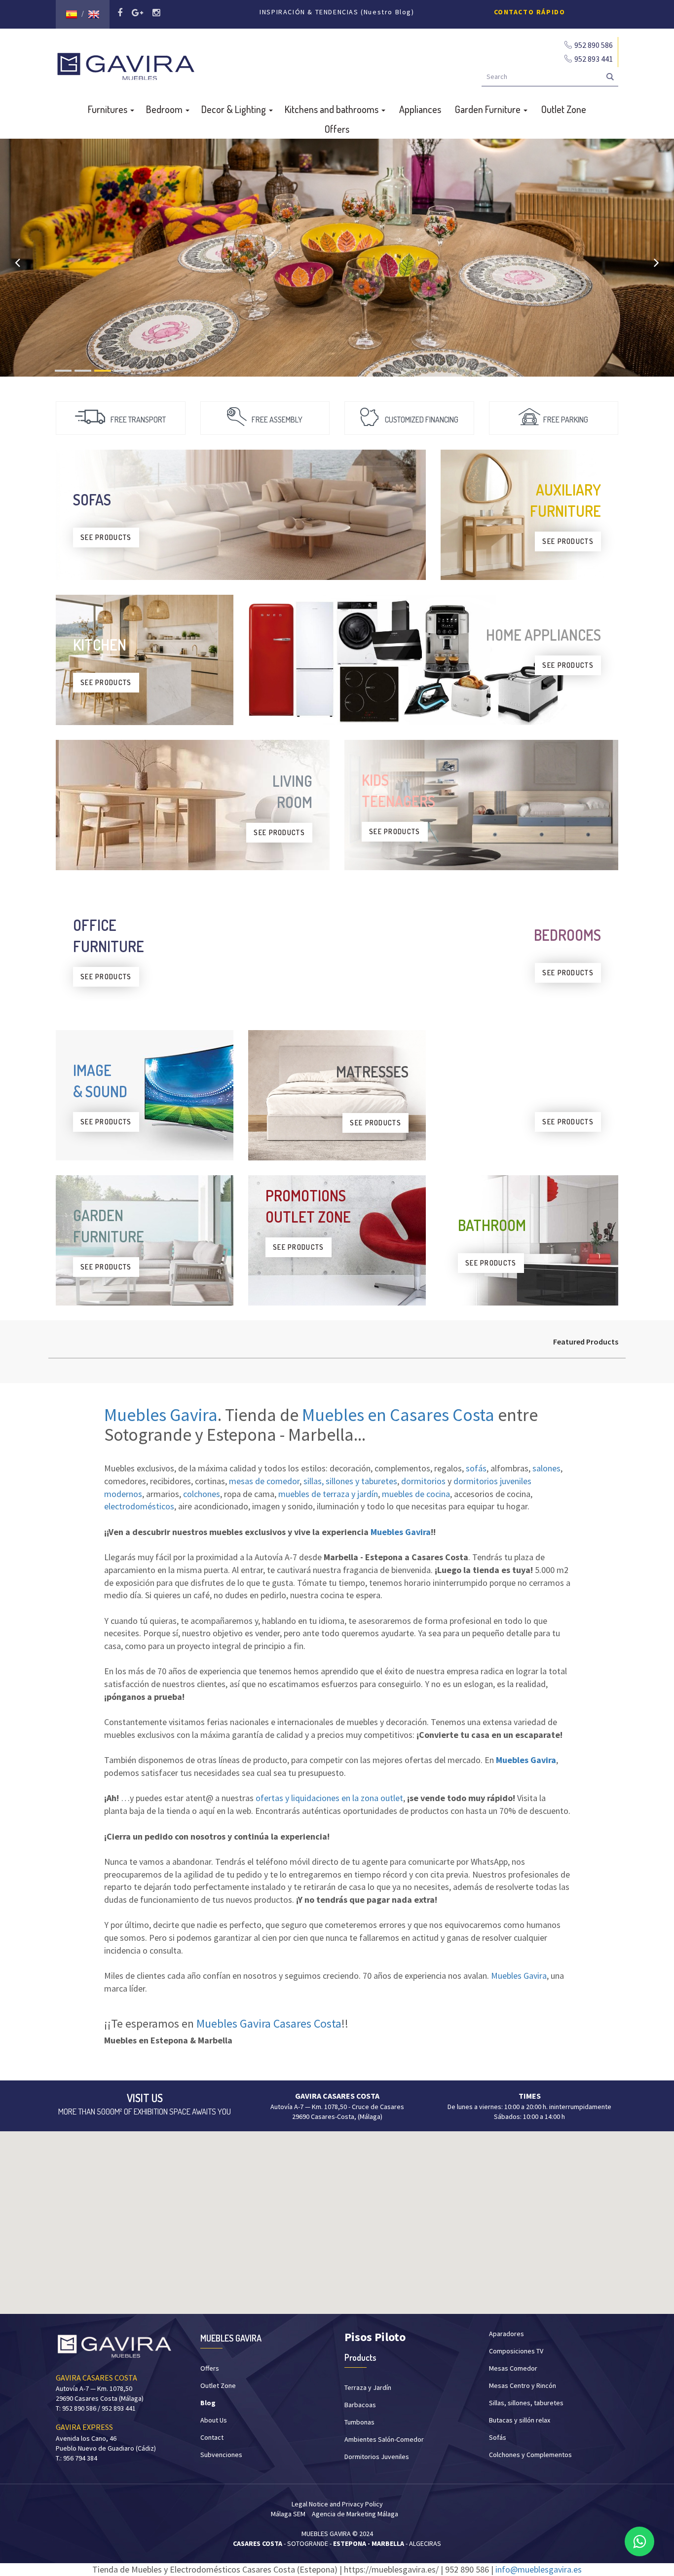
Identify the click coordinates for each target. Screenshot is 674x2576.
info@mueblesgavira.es (539, 2569)
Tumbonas (359, 2422)
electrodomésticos (139, 1506)
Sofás (498, 2437)
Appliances (420, 109)
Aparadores (506, 2334)
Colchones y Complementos (530, 2455)
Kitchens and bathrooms (333, 109)
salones (546, 1468)
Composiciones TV (516, 2351)
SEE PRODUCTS (106, 537)
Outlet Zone (564, 109)
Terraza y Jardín (368, 2387)
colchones (202, 1494)
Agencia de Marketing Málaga (355, 2514)
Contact (212, 2437)
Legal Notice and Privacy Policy (337, 2504)
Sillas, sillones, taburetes (526, 2403)
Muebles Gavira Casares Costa (269, 2023)
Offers (337, 129)
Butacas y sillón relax (520, 2420)
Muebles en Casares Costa (398, 1415)
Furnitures (109, 109)
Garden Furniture (489, 109)
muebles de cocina (416, 1494)
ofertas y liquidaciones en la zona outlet (329, 1798)
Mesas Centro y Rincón (523, 2385)
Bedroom (165, 109)
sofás (476, 1468)
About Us (214, 2420)
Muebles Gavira (161, 1415)
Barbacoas (360, 2405)
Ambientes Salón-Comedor (384, 2439)
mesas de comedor (264, 1481)
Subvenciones (221, 2455)
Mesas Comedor (513, 2368)
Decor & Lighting (235, 109)
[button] (337, 2217)
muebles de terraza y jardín (328, 1494)
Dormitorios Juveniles (377, 2457)
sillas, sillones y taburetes (350, 1481)
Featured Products (586, 1342)
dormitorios (423, 1481)
